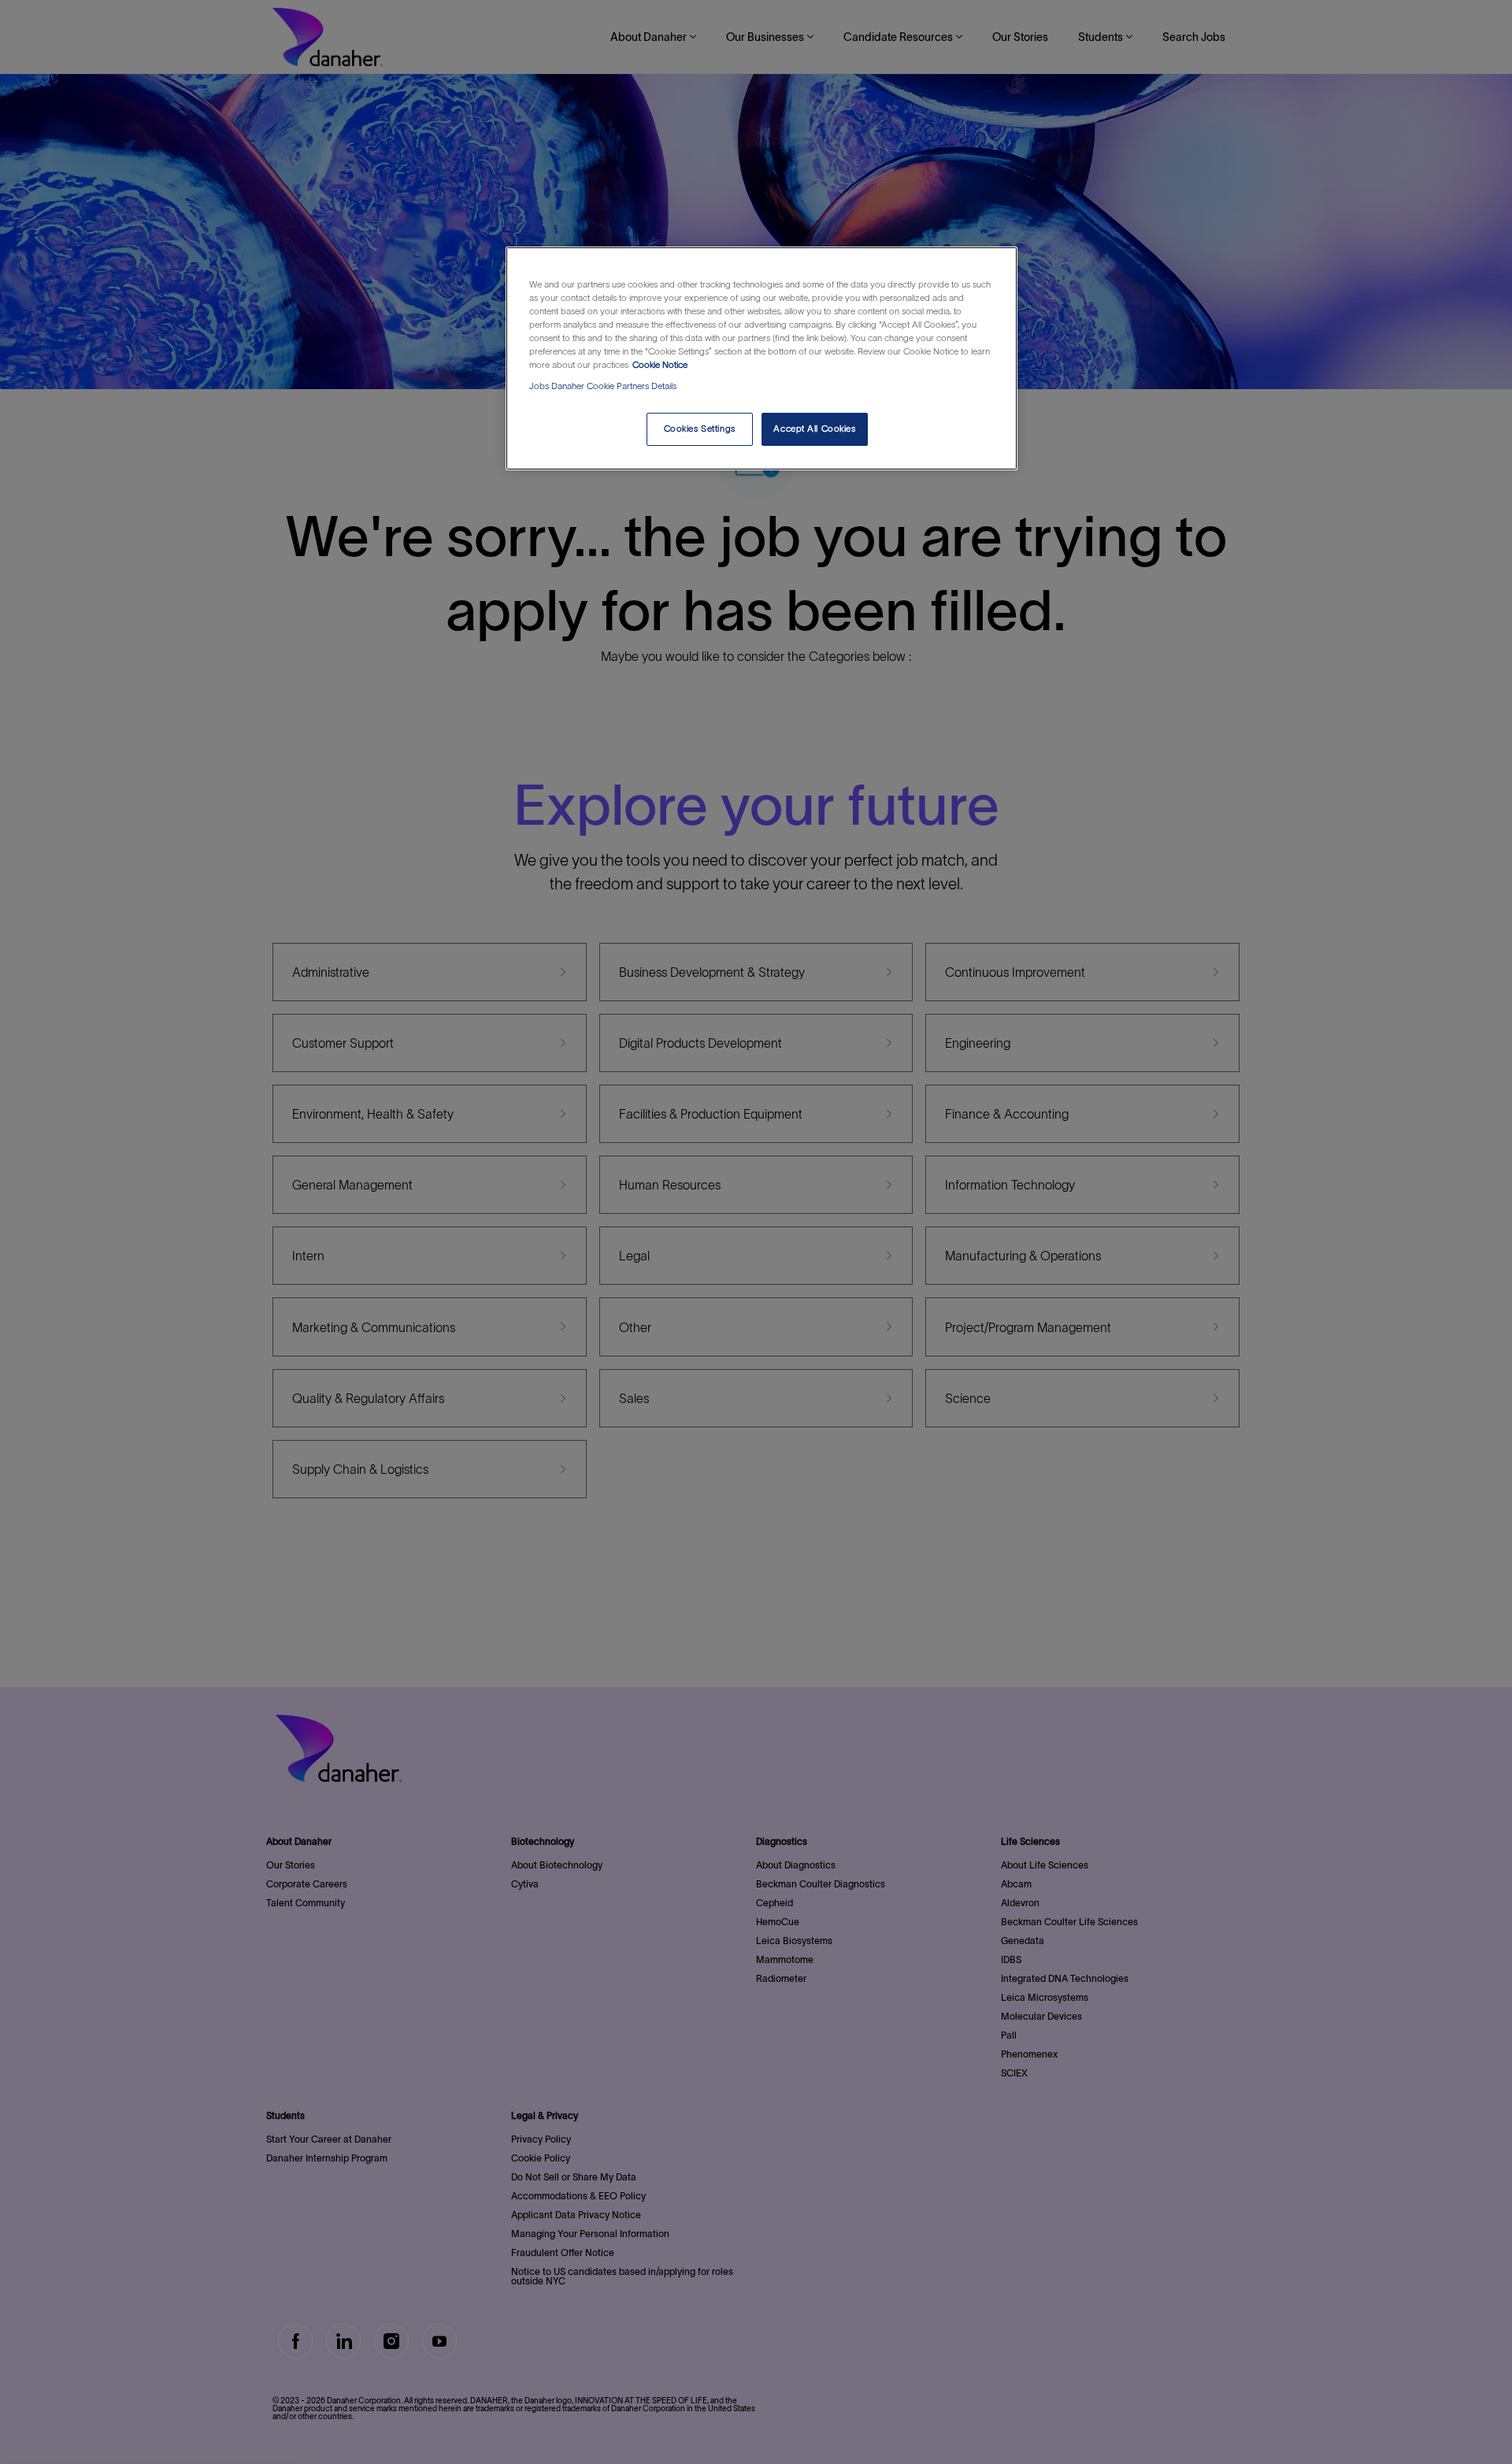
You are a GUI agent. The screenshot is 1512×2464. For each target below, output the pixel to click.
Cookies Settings (700, 429)
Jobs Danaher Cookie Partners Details (603, 386)
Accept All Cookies (814, 429)
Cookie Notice (660, 365)
